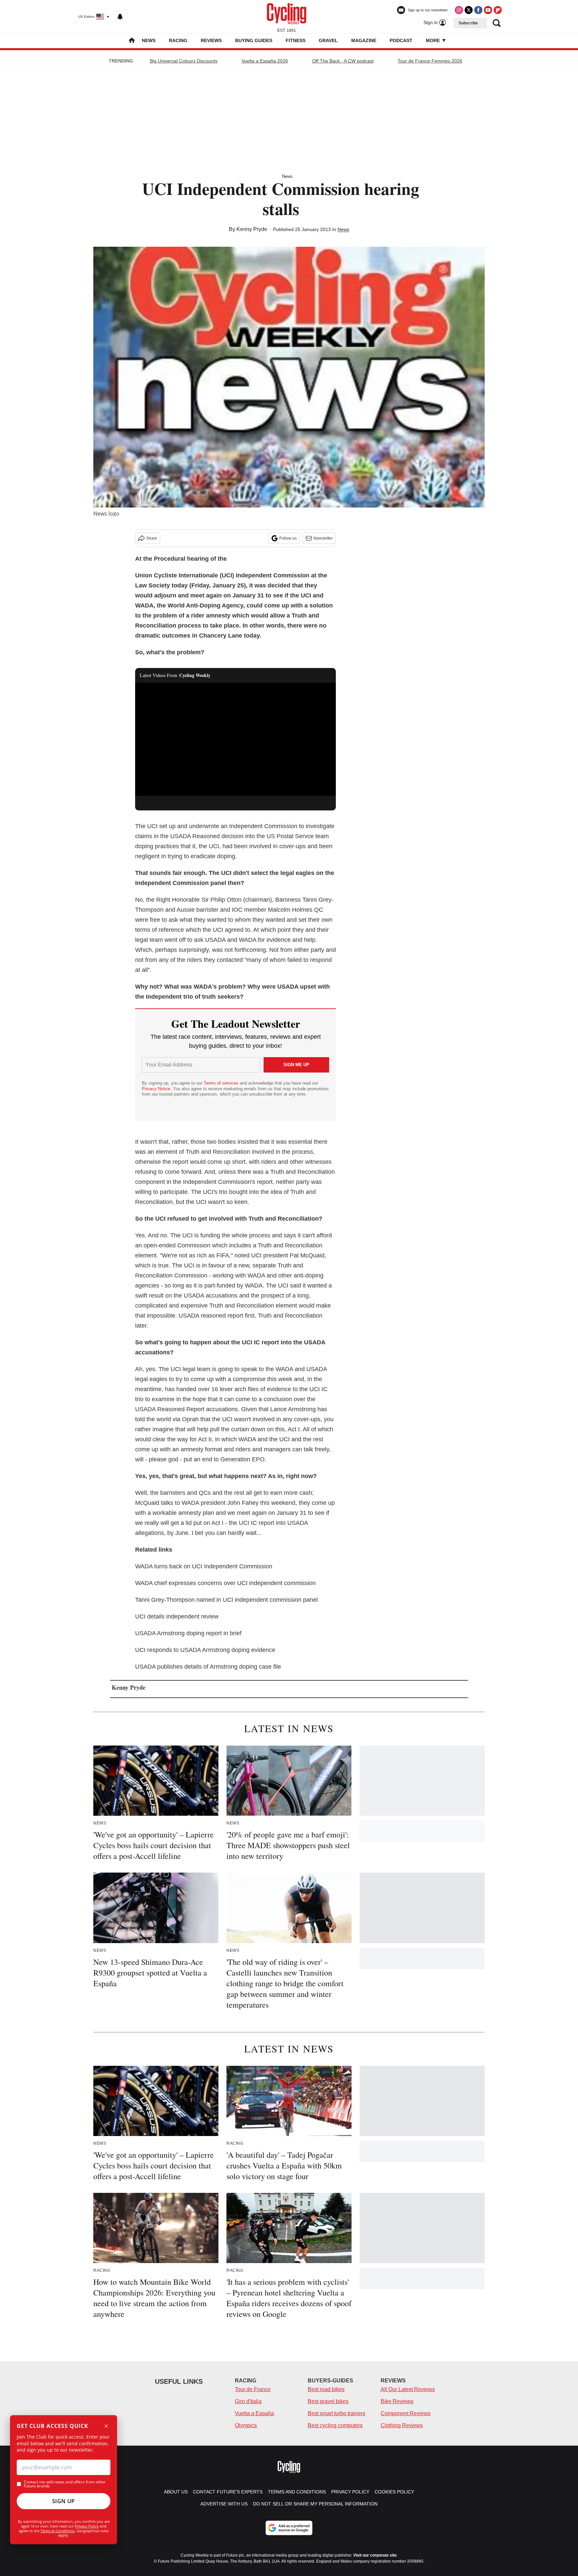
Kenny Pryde (252, 229)
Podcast (401, 40)
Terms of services (222, 1083)
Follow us (288, 538)
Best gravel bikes (328, 2401)
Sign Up (64, 2501)
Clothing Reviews (402, 2425)
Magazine (364, 40)
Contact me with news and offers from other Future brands (65, 2484)
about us (176, 2492)
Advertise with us (224, 2504)
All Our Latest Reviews (408, 2389)
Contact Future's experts (228, 2492)
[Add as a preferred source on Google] (289, 2528)
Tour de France (253, 2389)
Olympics (246, 2425)
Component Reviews (406, 2413)
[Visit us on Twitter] (469, 10)
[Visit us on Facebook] (478, 10)
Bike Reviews (397, 2401)
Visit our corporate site (375, 2555)
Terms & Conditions (58, 2531)
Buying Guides (254, 40)
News (149, 40)
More (433, 40)
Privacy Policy (87, 2526)
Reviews (211, 40)
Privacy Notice (156, 1089)
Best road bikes (326, 2389)
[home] (132, 41)
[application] (235, 739)
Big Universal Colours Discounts (184, 61)
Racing (178, 40)
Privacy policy (350, 2492)
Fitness (296, 40)
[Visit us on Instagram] (459, 10)
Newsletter (323, 538)
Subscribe (468, 23)
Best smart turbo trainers (336, 2413)
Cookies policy (394, 2492)
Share (152, 538)
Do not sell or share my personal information (315, 2504)
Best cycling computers (335, 2425)
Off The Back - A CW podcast (343, 61)
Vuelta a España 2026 (265, 61)
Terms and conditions (297, 2492)
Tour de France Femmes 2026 (430, 61)
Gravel (328, 40)
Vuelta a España (254, 2413)
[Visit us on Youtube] (488, 10)
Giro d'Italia (248, 2401)
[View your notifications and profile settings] (120, 17)
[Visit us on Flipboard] (498, 10)
